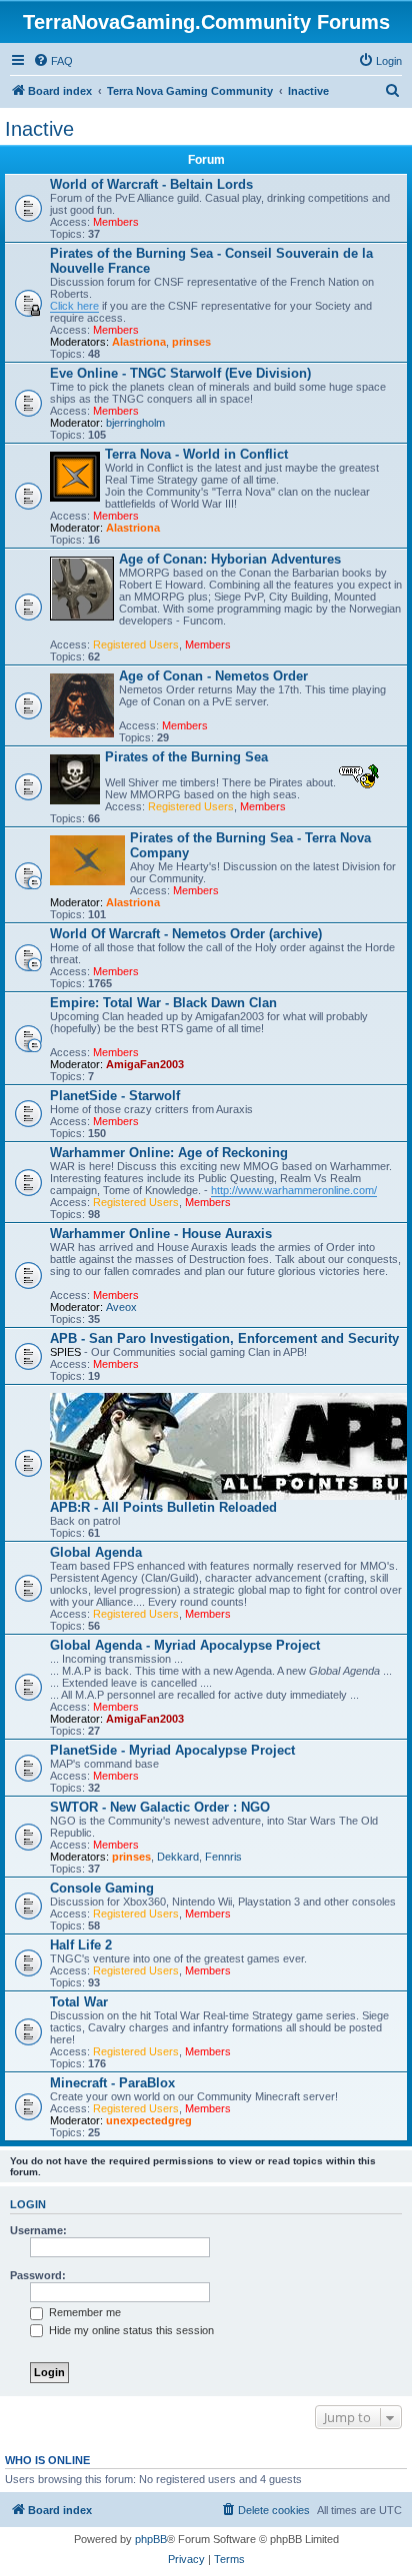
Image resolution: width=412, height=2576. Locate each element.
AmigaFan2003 (145, 1064)
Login (28, 2204)
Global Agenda (96, 1552)
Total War (79, 2002)
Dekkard (178, 1857)
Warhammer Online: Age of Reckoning (169, 1153)
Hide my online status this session (130, 2330)
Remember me (83, 2312)
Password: (38, 2275)
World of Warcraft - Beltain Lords (151, 184)
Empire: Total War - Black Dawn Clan (163, 1003)
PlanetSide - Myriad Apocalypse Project (172, 1750)
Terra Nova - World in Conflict (196, 454)
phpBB (151, 2539)
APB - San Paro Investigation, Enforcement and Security (224, 1338)
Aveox (121, 1307)
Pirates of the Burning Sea (186, 757)
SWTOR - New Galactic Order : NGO (160, 1807)
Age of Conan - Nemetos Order (213, 676)
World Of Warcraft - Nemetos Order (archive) (186, 934)
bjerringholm (135, 423)
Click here (74, 306)
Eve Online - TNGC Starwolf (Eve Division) (180, 373)
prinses (191, 342)
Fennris (223, 1857)
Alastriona (139, 342)
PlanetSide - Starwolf (115, 1096)
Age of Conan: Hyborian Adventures (230, 559)
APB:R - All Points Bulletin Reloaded (163, 1507)
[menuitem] (53, 61)
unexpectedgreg (149, 2120)
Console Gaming (102, 1888)
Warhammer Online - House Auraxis (161, 1234)
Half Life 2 (81, 1945)
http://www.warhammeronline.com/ (294, 1190)
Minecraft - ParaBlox (112, 2083)
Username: (38, 2230)
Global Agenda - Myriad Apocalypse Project (185, 1645)
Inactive (39, 129)
